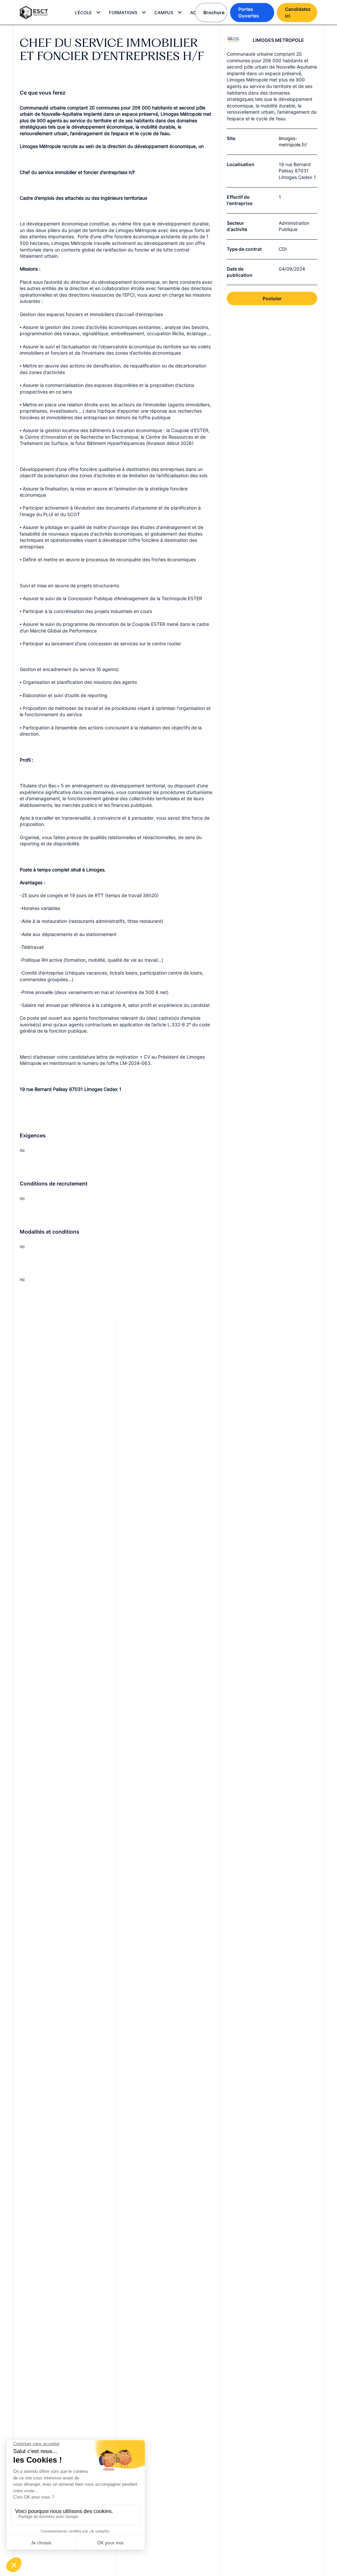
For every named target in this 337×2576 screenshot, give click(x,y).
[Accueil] (39, 13)
